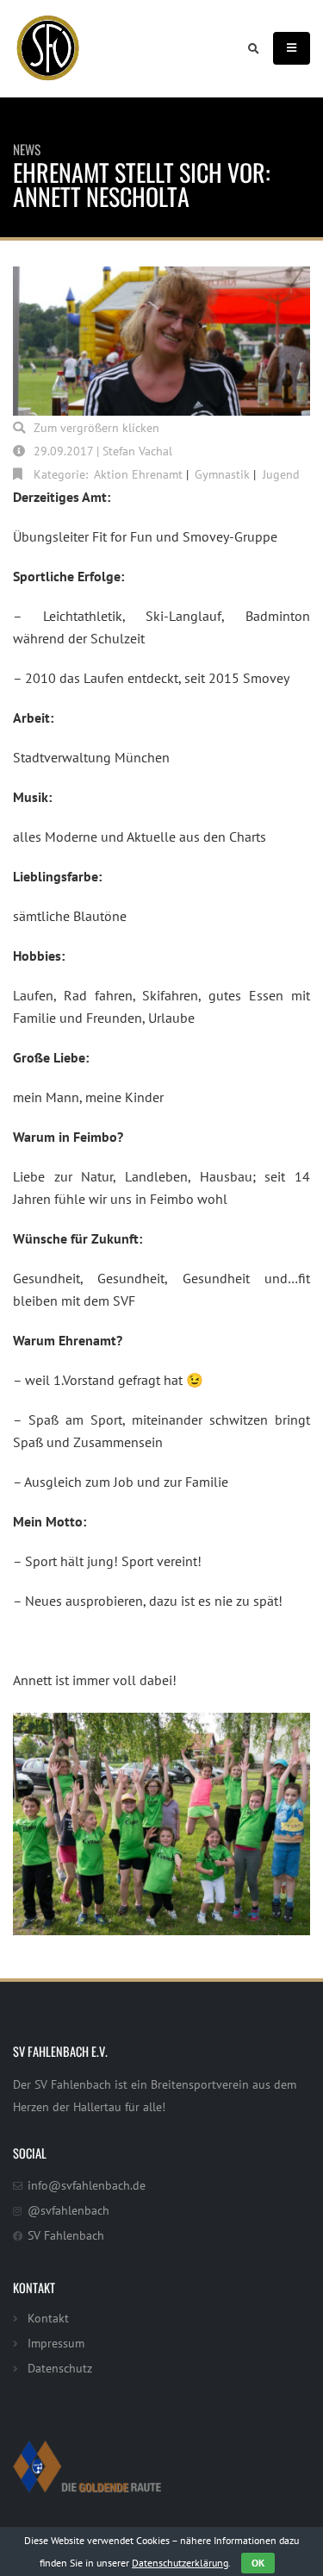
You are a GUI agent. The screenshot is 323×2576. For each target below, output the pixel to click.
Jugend (281, 474)
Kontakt (48, 2318)
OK (258, 2563)
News (27, 149)
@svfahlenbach (68, 2210)
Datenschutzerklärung (180, 2563)
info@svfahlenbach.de (87, 2185)
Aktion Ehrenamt (138, 474)
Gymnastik (222, 474)
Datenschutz (60, 2368)
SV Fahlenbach (66, 2235)
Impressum (56, 2343)
